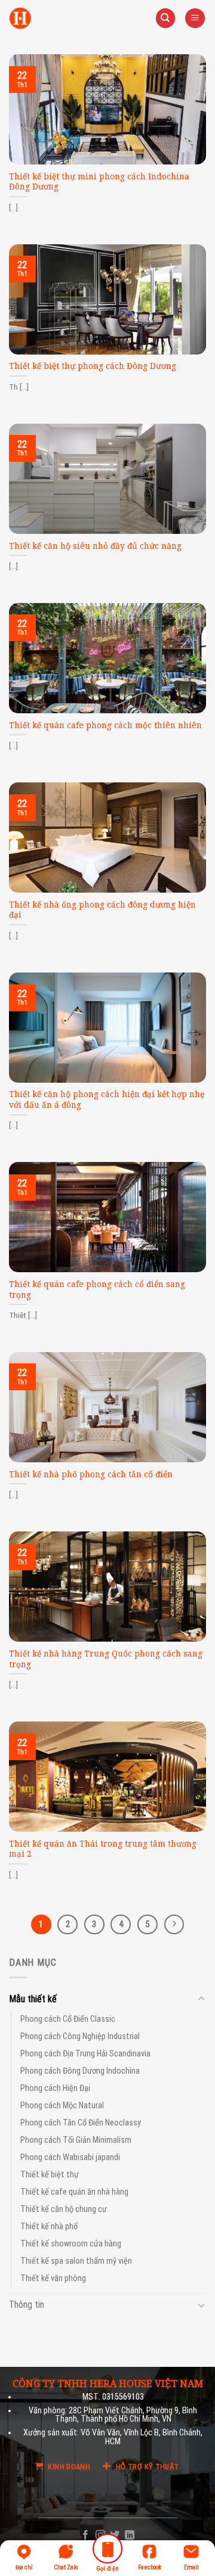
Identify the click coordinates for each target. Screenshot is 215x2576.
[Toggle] (201, 1999)
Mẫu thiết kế (33, 1999)
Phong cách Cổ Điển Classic (68, 2019)
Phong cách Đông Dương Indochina (80, 2071)
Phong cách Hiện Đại (55, 2088)
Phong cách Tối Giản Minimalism (76, 2141)
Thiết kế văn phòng (53, 2279)
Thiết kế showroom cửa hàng (71, 2244)
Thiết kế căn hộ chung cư (64, 2210)
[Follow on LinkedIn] (130, 2535)
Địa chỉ (24, 2567)
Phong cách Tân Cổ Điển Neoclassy (81, 2123)
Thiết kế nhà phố (49, 2227)
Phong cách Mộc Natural (62, 2106)
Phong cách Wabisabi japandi (70, 2158)
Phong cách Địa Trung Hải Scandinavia (85, 2054)
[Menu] (195, 18)
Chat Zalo (66, 2567)
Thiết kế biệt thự (50, 2175)
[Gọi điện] (107, 2551)
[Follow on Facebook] (85, 2535)
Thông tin (27, 2305)
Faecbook (150, 2567)
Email (191, 2567)
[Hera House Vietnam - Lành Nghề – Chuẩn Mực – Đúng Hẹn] (20, 18)
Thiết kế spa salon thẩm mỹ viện (76, 2262)
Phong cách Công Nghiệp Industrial (80, 2036)
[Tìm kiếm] (165, 18)
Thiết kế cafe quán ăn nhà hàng (74, 2193)
